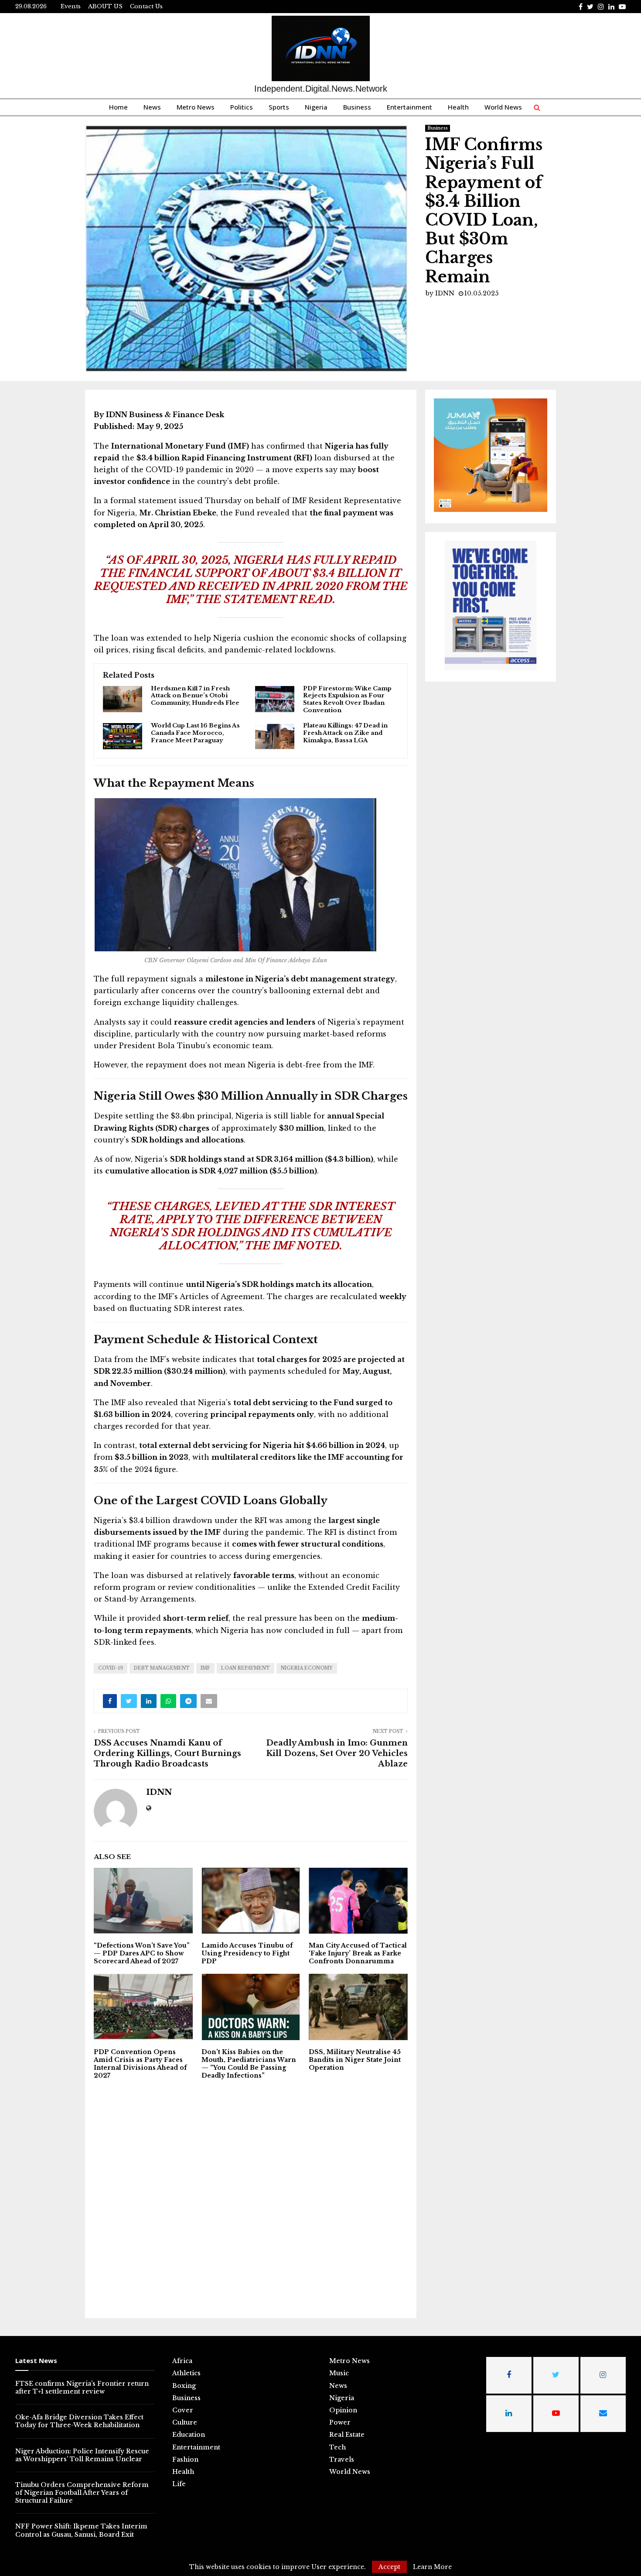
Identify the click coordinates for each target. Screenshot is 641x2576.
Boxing (184, 2386)
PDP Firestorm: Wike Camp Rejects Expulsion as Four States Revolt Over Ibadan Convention (347, 700)
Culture (185, 2422)
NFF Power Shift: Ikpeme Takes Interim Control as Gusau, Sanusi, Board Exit (81, 2530)
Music (339, 2373)
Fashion (185, 2459)
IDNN (445, 293)
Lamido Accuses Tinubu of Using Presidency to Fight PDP (247, 1953)
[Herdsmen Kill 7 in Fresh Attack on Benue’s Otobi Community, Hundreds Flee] (123, 699)
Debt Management (162, 1668)
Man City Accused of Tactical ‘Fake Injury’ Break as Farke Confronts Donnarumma (358, 1953)
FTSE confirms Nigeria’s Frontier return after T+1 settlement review (82, 2387)
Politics (242, 107)
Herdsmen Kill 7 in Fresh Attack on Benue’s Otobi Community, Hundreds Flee (195, 696)
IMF (205, 1668)
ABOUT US (105, 6)
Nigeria (316, 107)
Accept (389, 2567)
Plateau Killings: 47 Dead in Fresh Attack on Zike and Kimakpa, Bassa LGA (345, 733)
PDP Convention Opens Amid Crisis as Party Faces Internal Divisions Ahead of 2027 (140, 2064)
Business (357, 107)
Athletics (186, 2373)
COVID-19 (111, 1668)
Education (189, 2435)
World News (503, 107)
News (152, 107)
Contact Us (146, 6)
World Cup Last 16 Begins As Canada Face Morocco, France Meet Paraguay (195, 733)
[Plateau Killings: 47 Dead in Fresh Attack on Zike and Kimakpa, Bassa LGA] (275, 736)
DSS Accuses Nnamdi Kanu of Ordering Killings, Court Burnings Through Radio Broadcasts (167, 1753)
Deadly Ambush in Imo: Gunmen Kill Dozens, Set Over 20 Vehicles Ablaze (337, 1753)
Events (71, 6)
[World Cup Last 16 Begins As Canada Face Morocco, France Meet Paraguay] (123, 736)
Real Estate (347, 2435)
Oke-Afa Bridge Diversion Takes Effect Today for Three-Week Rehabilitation (79, 2421)
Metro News (196, 107)
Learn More (432, 2567)
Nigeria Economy (307, 1668)
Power (340, 2422)
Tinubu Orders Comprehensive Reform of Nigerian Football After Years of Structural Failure (82, 2493)
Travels (342, 2459)
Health (458, 107)
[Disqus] (251, 2198)
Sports (279, 107)
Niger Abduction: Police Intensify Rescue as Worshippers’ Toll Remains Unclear (82, 2455)
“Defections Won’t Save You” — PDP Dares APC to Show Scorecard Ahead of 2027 (142, 1953)
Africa (182, 2361)
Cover (183, 2410)
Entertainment (409, 107)
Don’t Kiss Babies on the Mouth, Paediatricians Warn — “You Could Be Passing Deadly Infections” (249, 2064)
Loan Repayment (245, 1668)
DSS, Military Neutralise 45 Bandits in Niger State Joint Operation (355, 2060)
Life (179, 2484)
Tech (338, 2447)
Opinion (343, 2410)
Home (118, 107)
